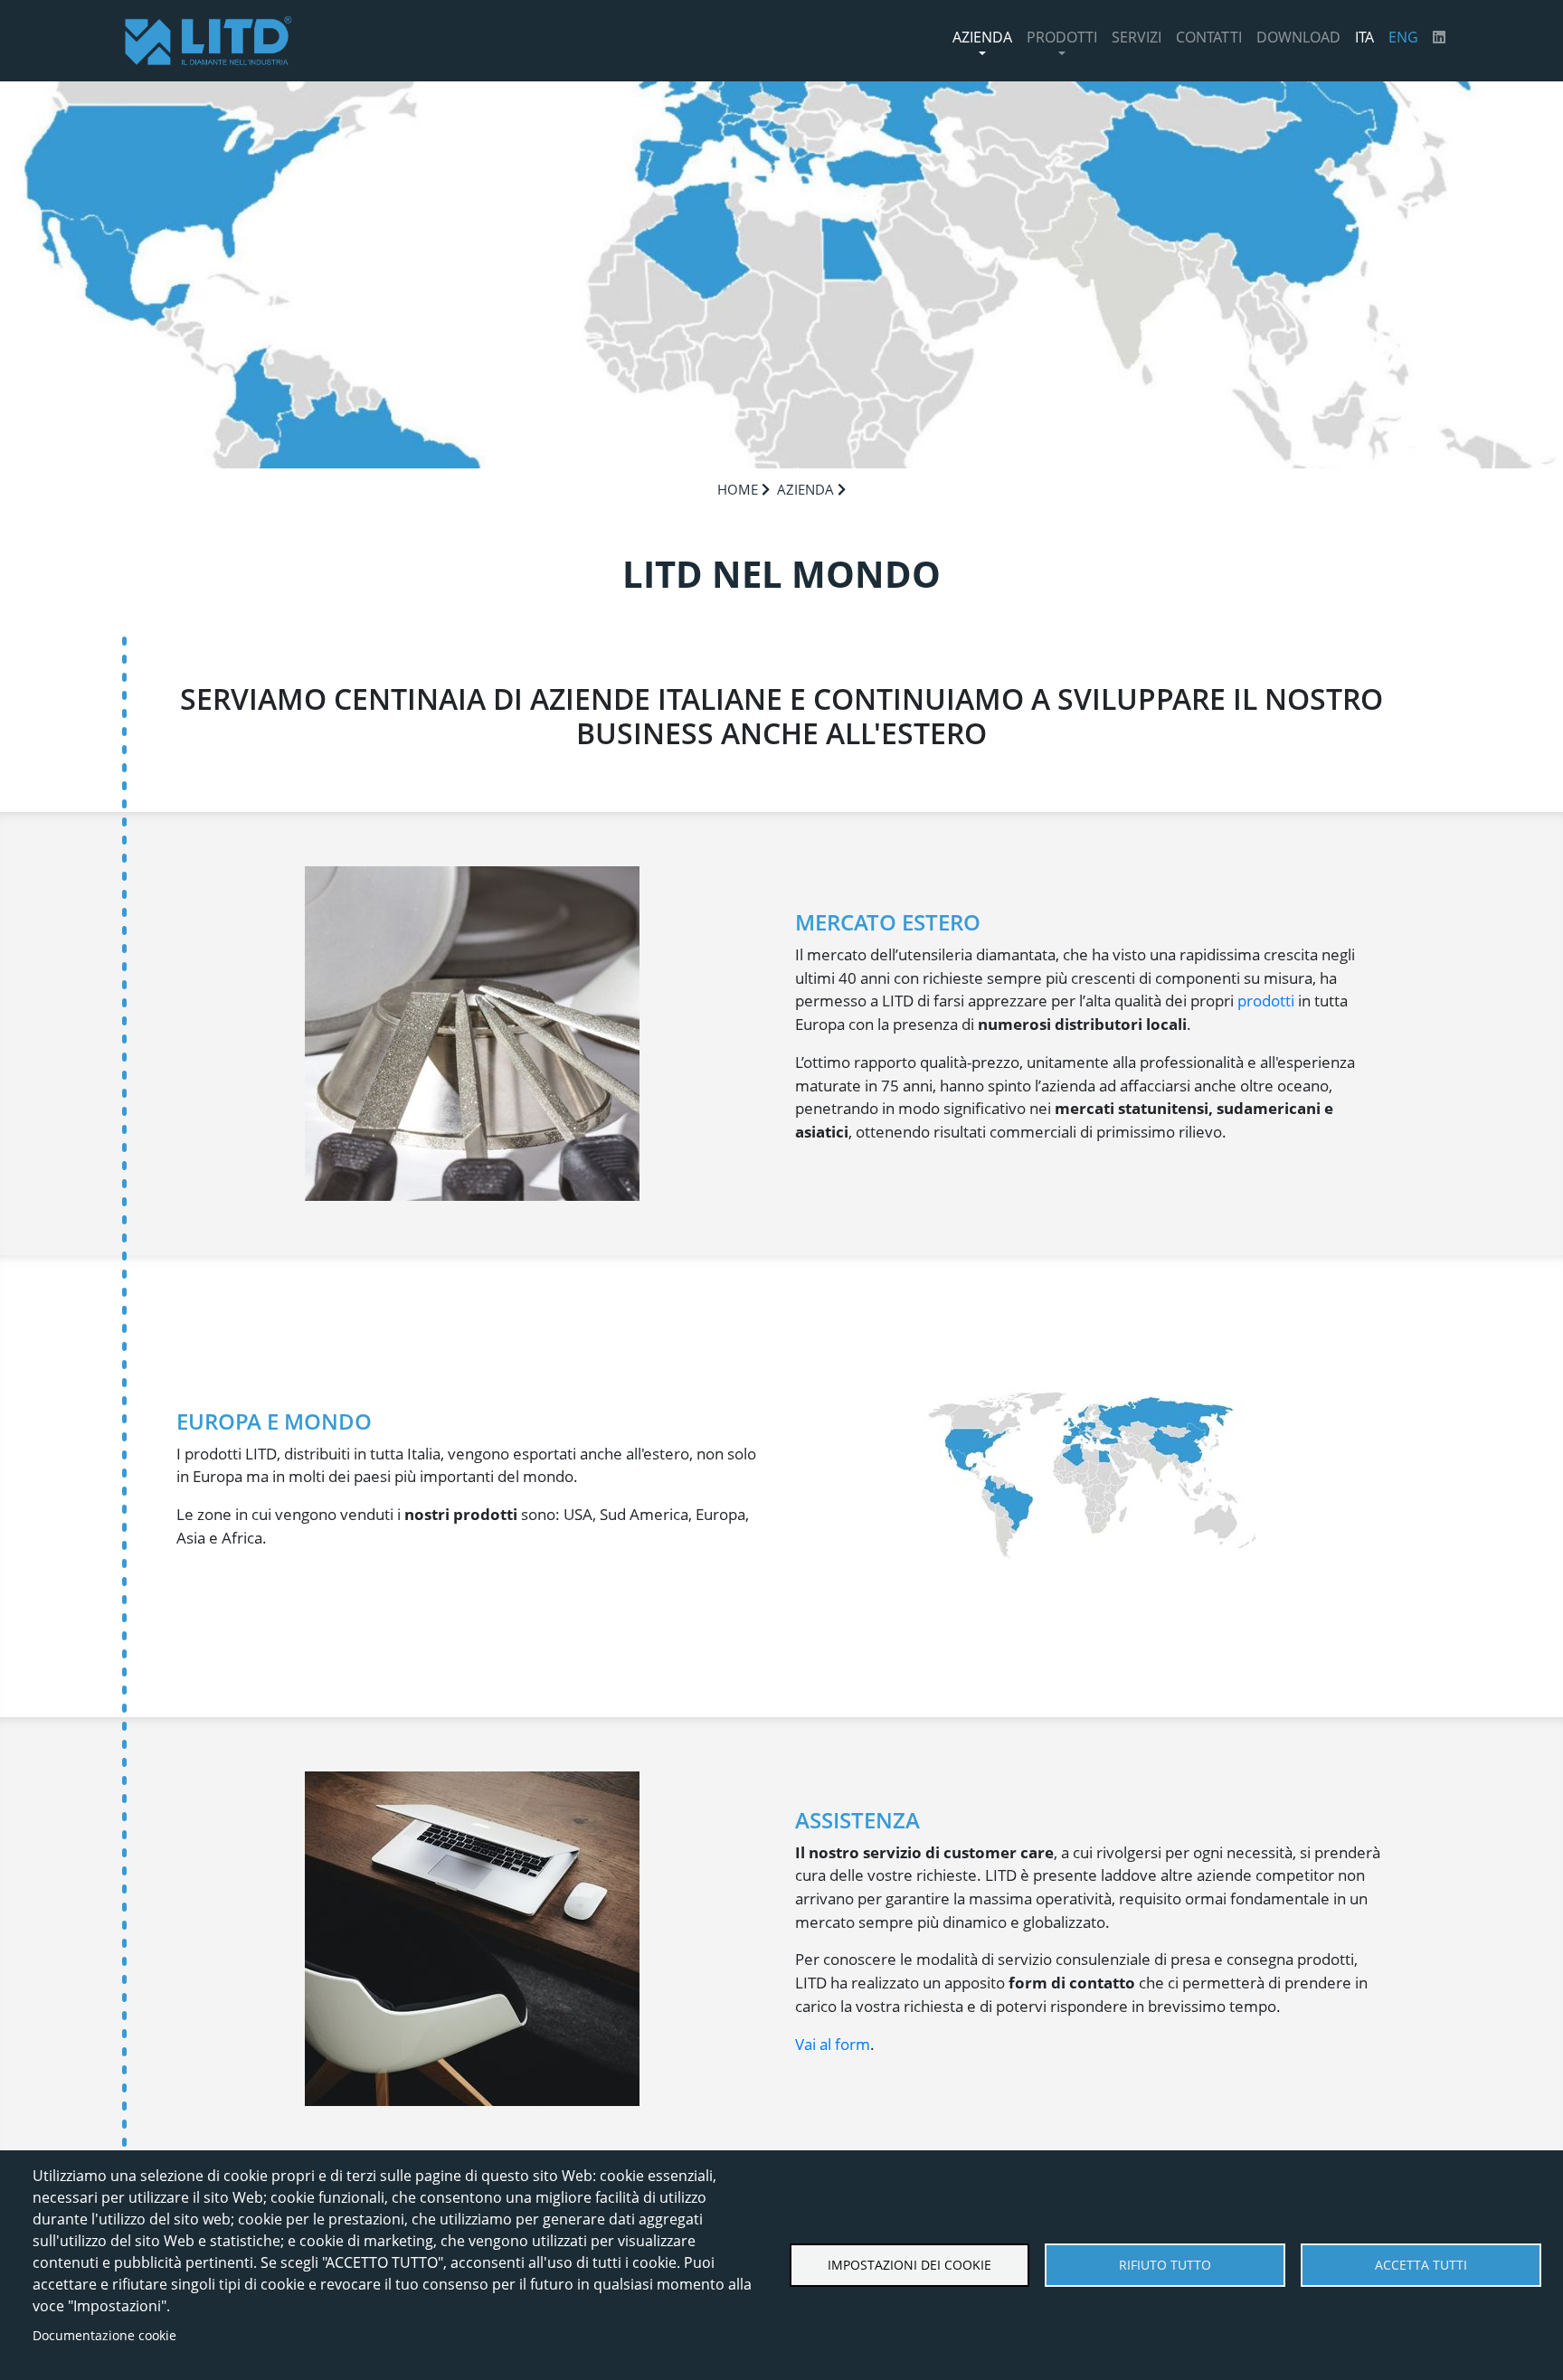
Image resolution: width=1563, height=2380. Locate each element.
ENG (1403, 37)
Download (1298, 37)
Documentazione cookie (104, 2335)
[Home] (208, 41)
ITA (1364, 37)
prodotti (1266, 1001)
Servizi (1137, 37)
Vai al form (833, 2044)
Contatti (1209, 37)
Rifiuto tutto (1165, 2265)
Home (738, 489)
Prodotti (1062, 37)
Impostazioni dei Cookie (909, 2265)
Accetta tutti (1421, 2265)
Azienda (982, 37)
